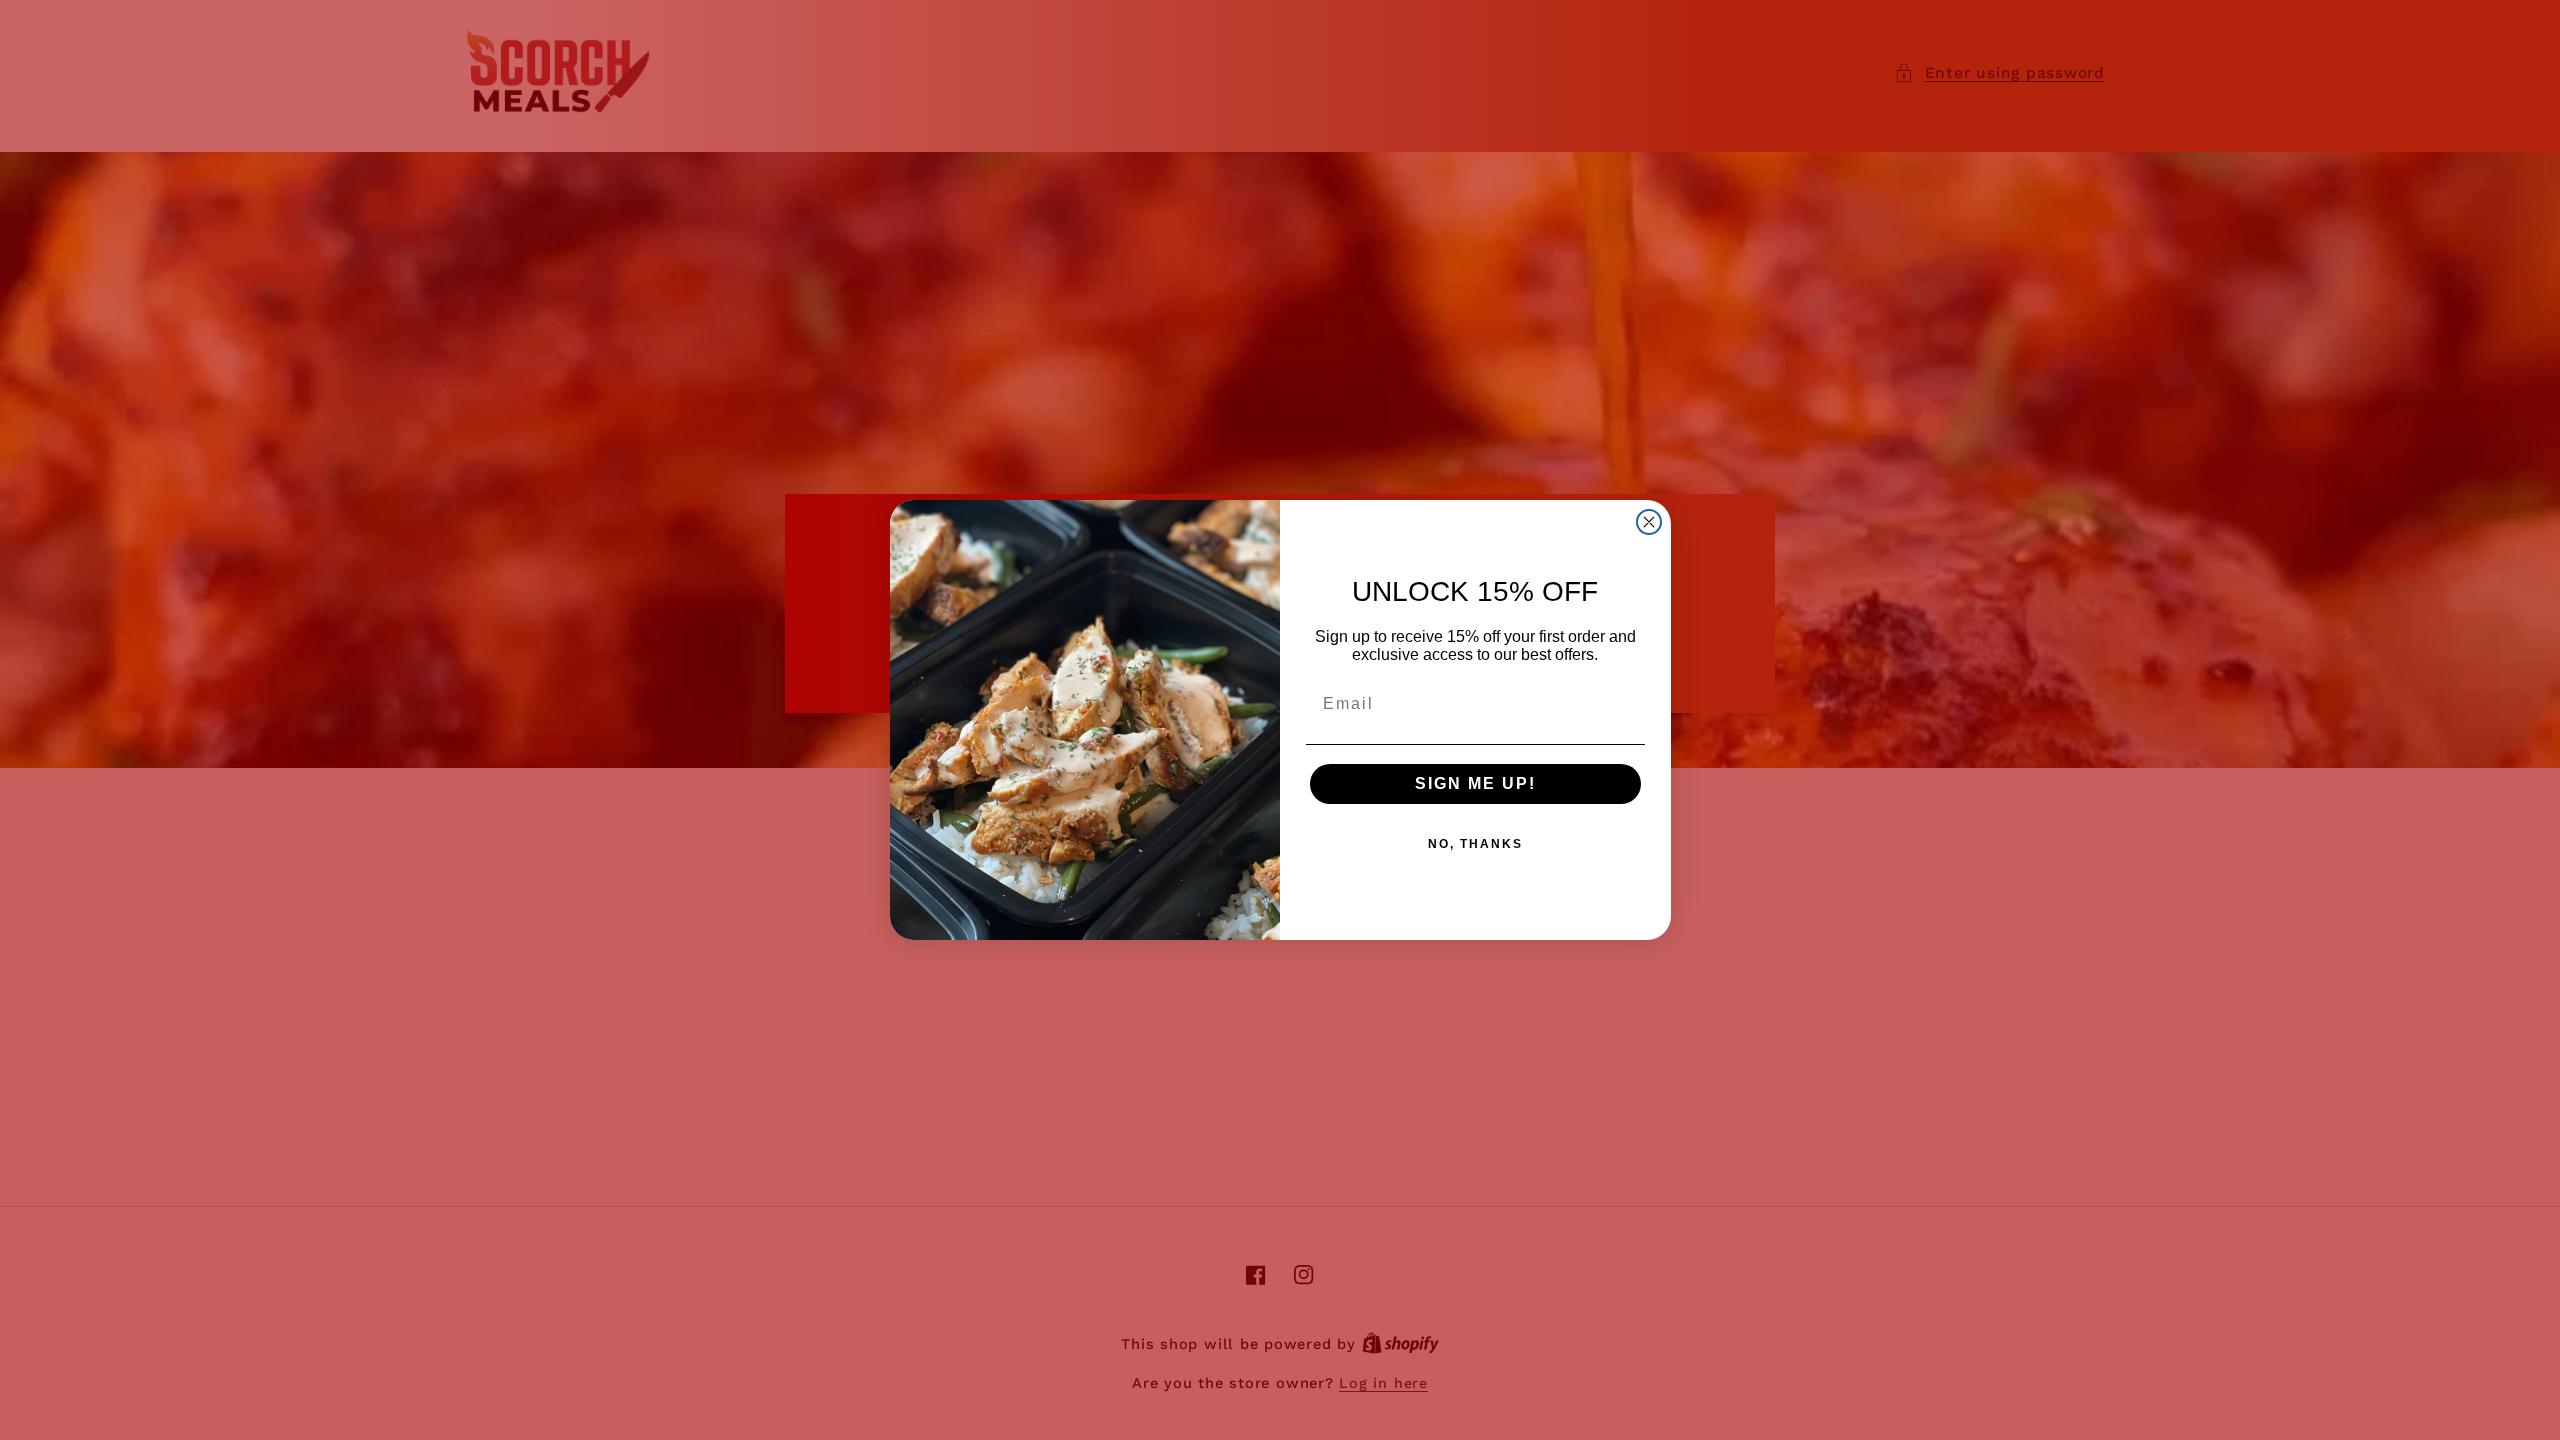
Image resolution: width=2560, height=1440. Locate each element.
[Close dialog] (1649, 522)
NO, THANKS (1475, 844)
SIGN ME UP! (1475, 783)
